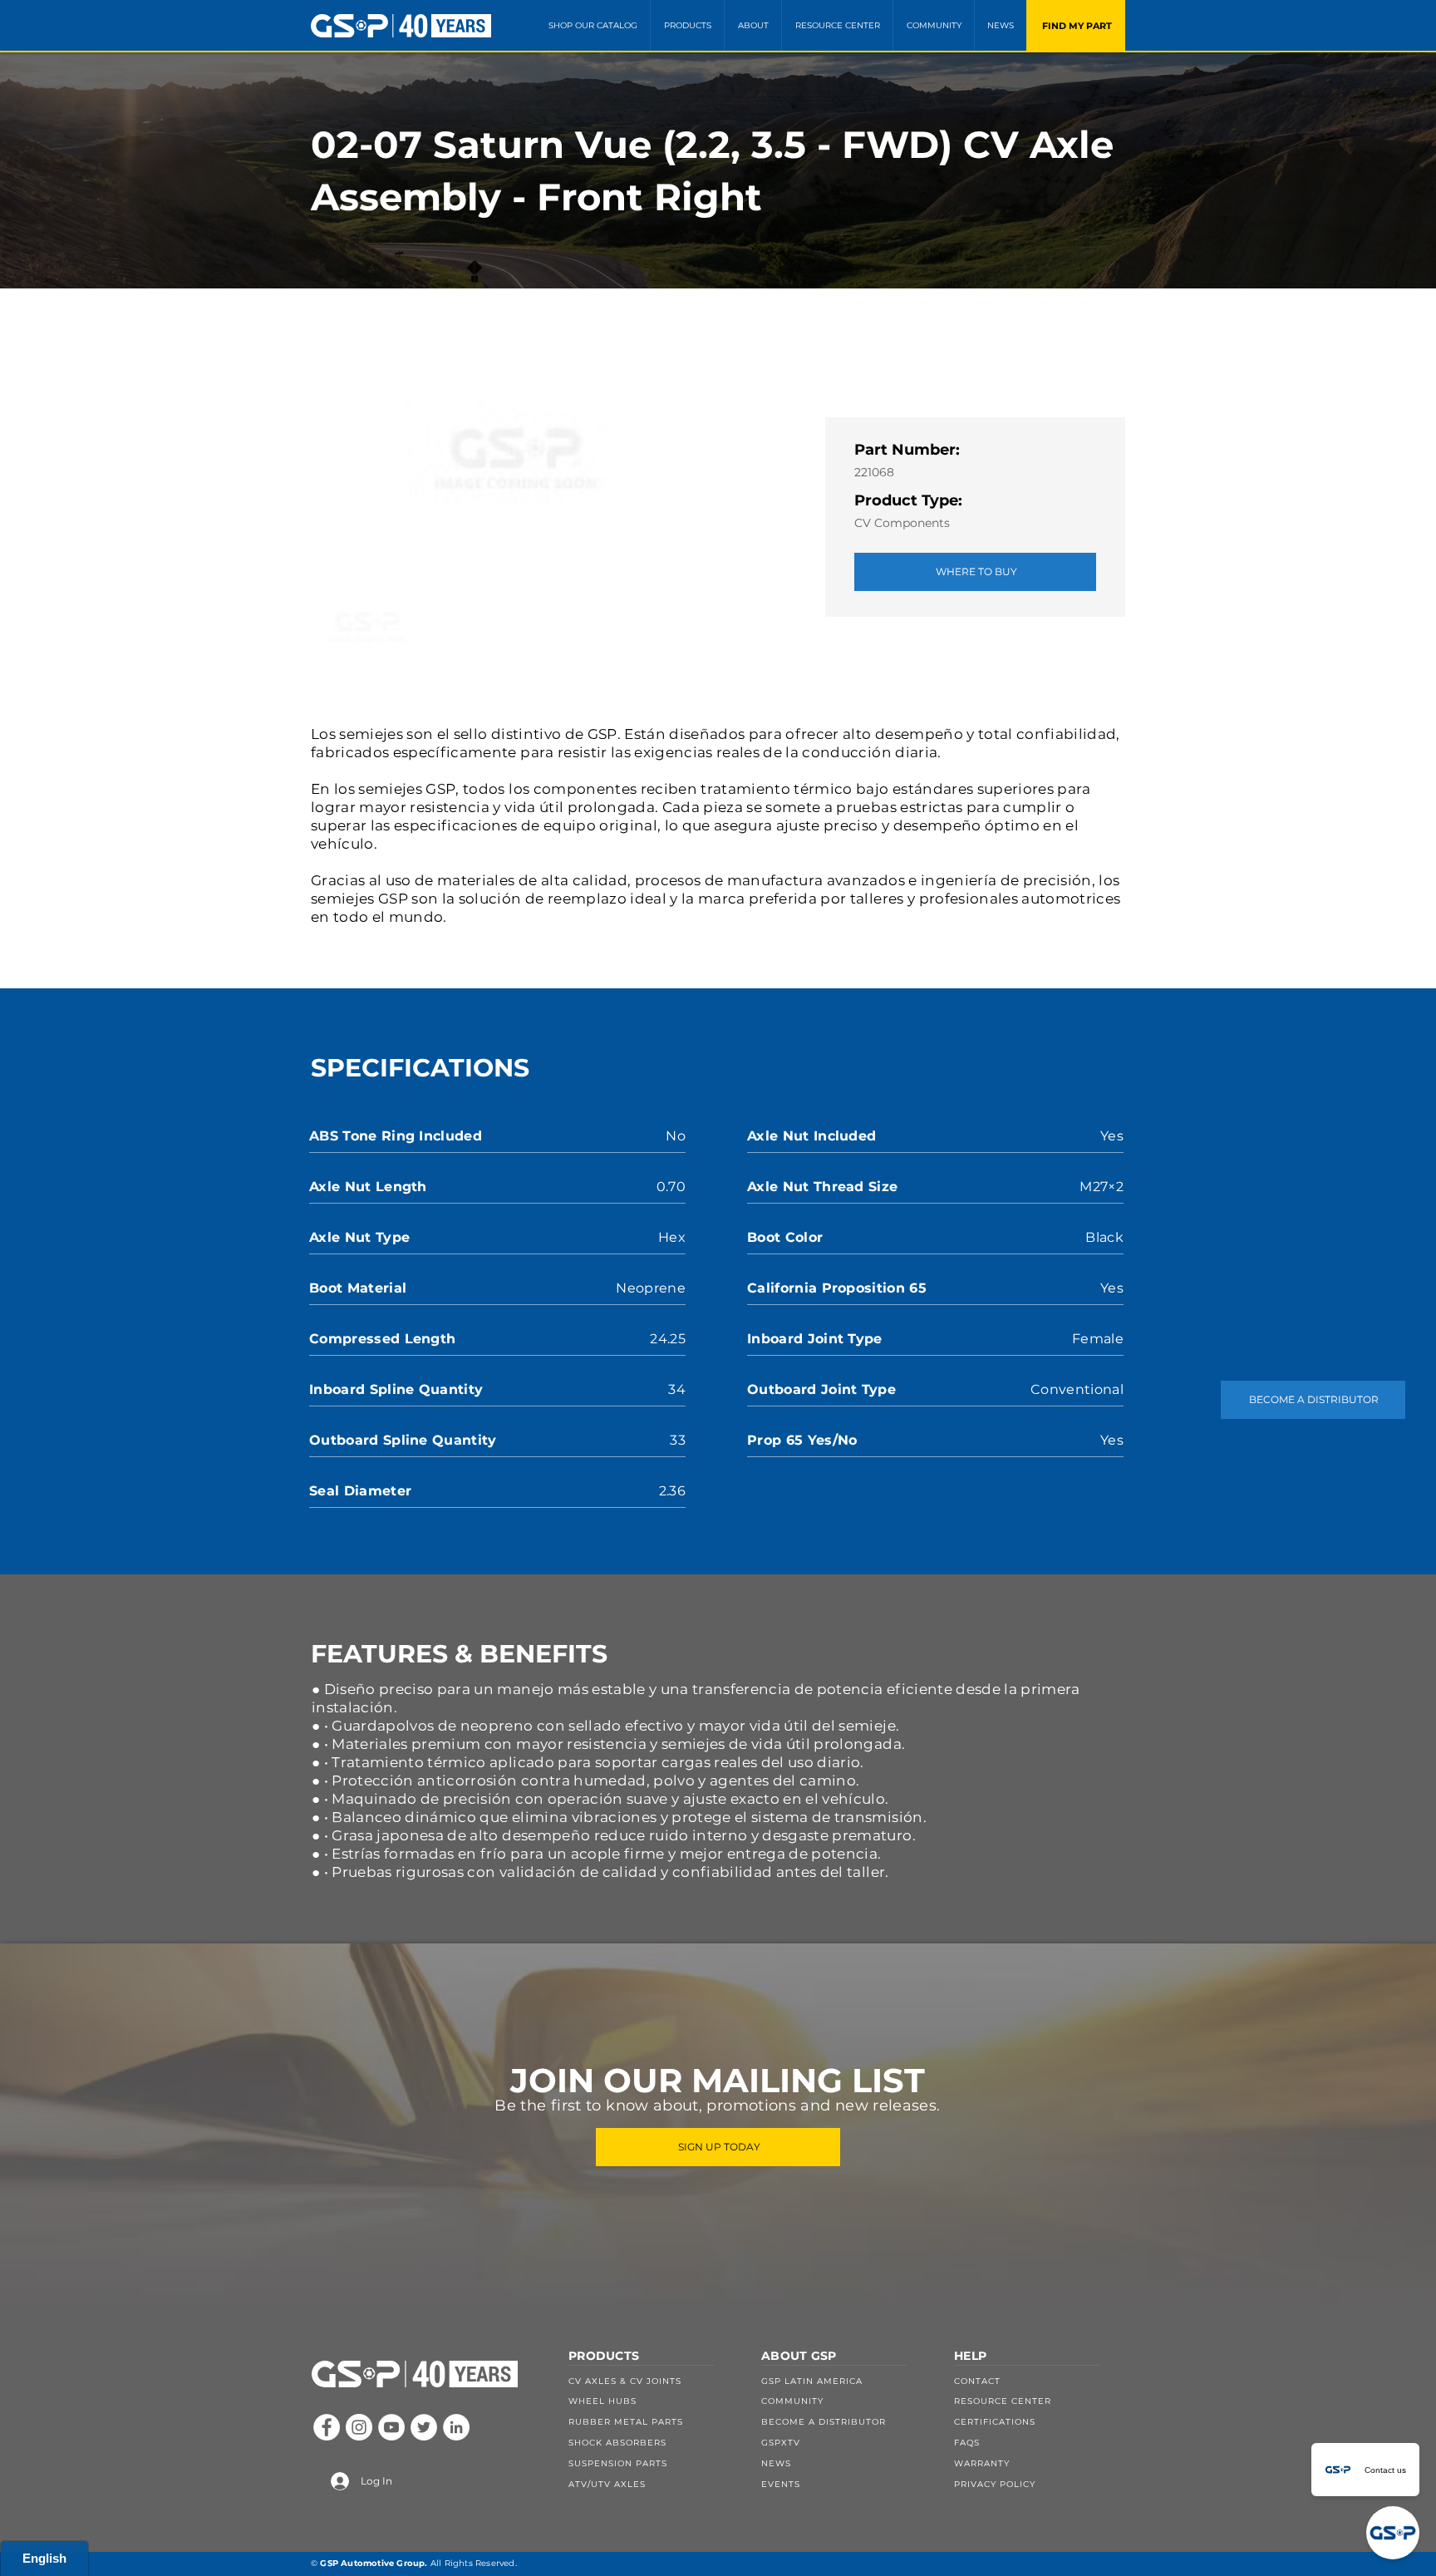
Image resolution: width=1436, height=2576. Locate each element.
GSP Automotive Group (372, 2563)
